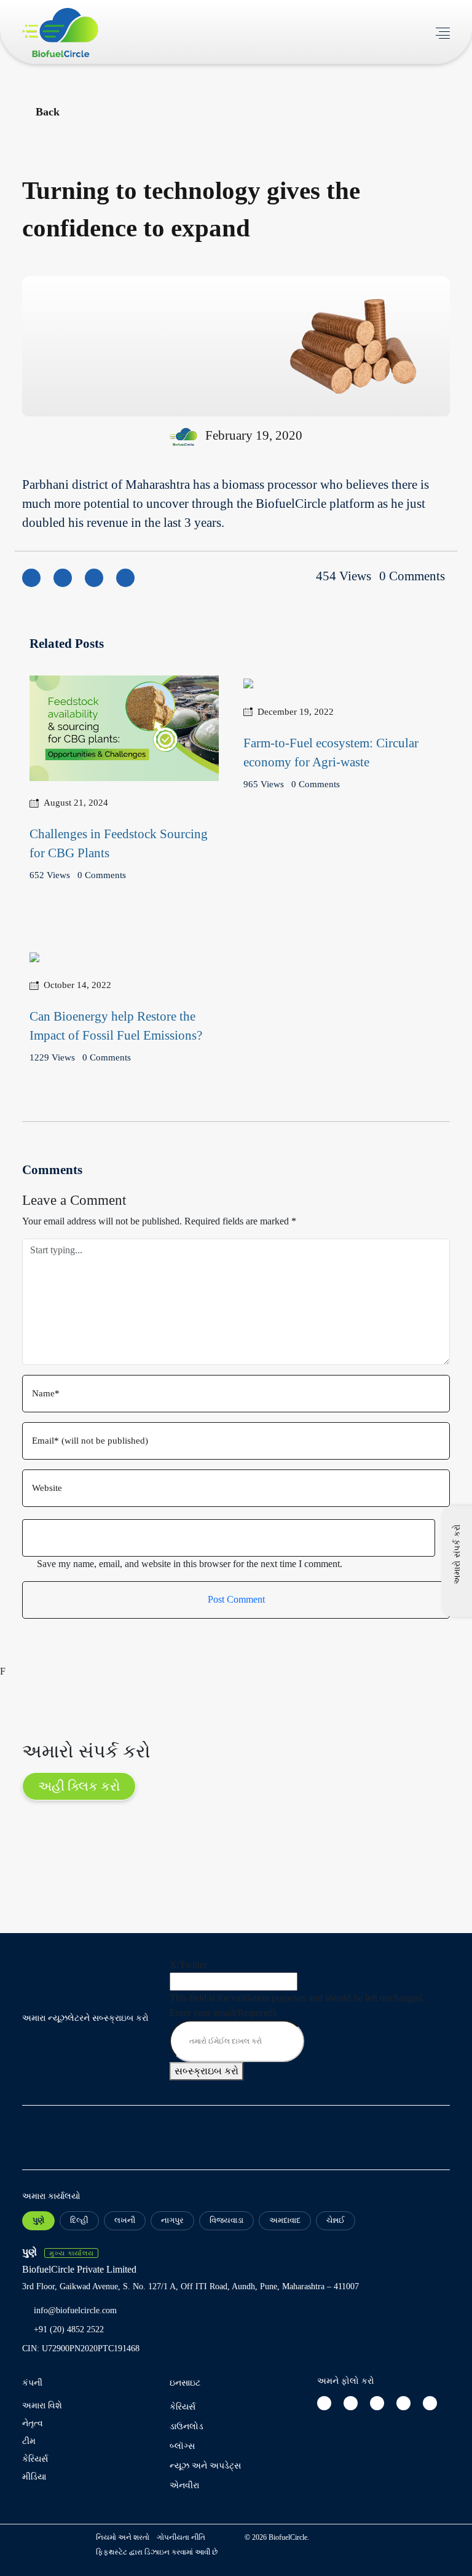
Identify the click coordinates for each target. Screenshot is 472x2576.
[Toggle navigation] (443, 32)
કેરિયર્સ (35, 2459)
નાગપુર (172, 2220)
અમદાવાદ (285, 2220)
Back (48, 112)
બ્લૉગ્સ (182, 2446)
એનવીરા (184, 2485)
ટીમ (29, 2441)
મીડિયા (34, 2477)
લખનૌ (125, 2220)
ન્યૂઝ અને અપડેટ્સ (205, 2466)
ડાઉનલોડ (187, 2426)
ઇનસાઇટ (185, 2383)
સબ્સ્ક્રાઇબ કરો (206, 2071)
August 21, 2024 (76, 803)
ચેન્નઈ (336, 2220)
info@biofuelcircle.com (75, 2310)
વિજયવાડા (226, 2220)
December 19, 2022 (296, 712)
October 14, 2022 (77, 985)
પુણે (38, 2220)
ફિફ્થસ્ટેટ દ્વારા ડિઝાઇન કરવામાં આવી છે (157, 2552)
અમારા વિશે (42, 2406)
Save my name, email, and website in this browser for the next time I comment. (190, 1564)
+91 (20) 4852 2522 (69, 2329)
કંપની (32, 2383)
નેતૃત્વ (33, 2423)
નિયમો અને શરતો (123, 2537)
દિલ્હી (79, 2220)
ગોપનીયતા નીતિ (181, 2537)
